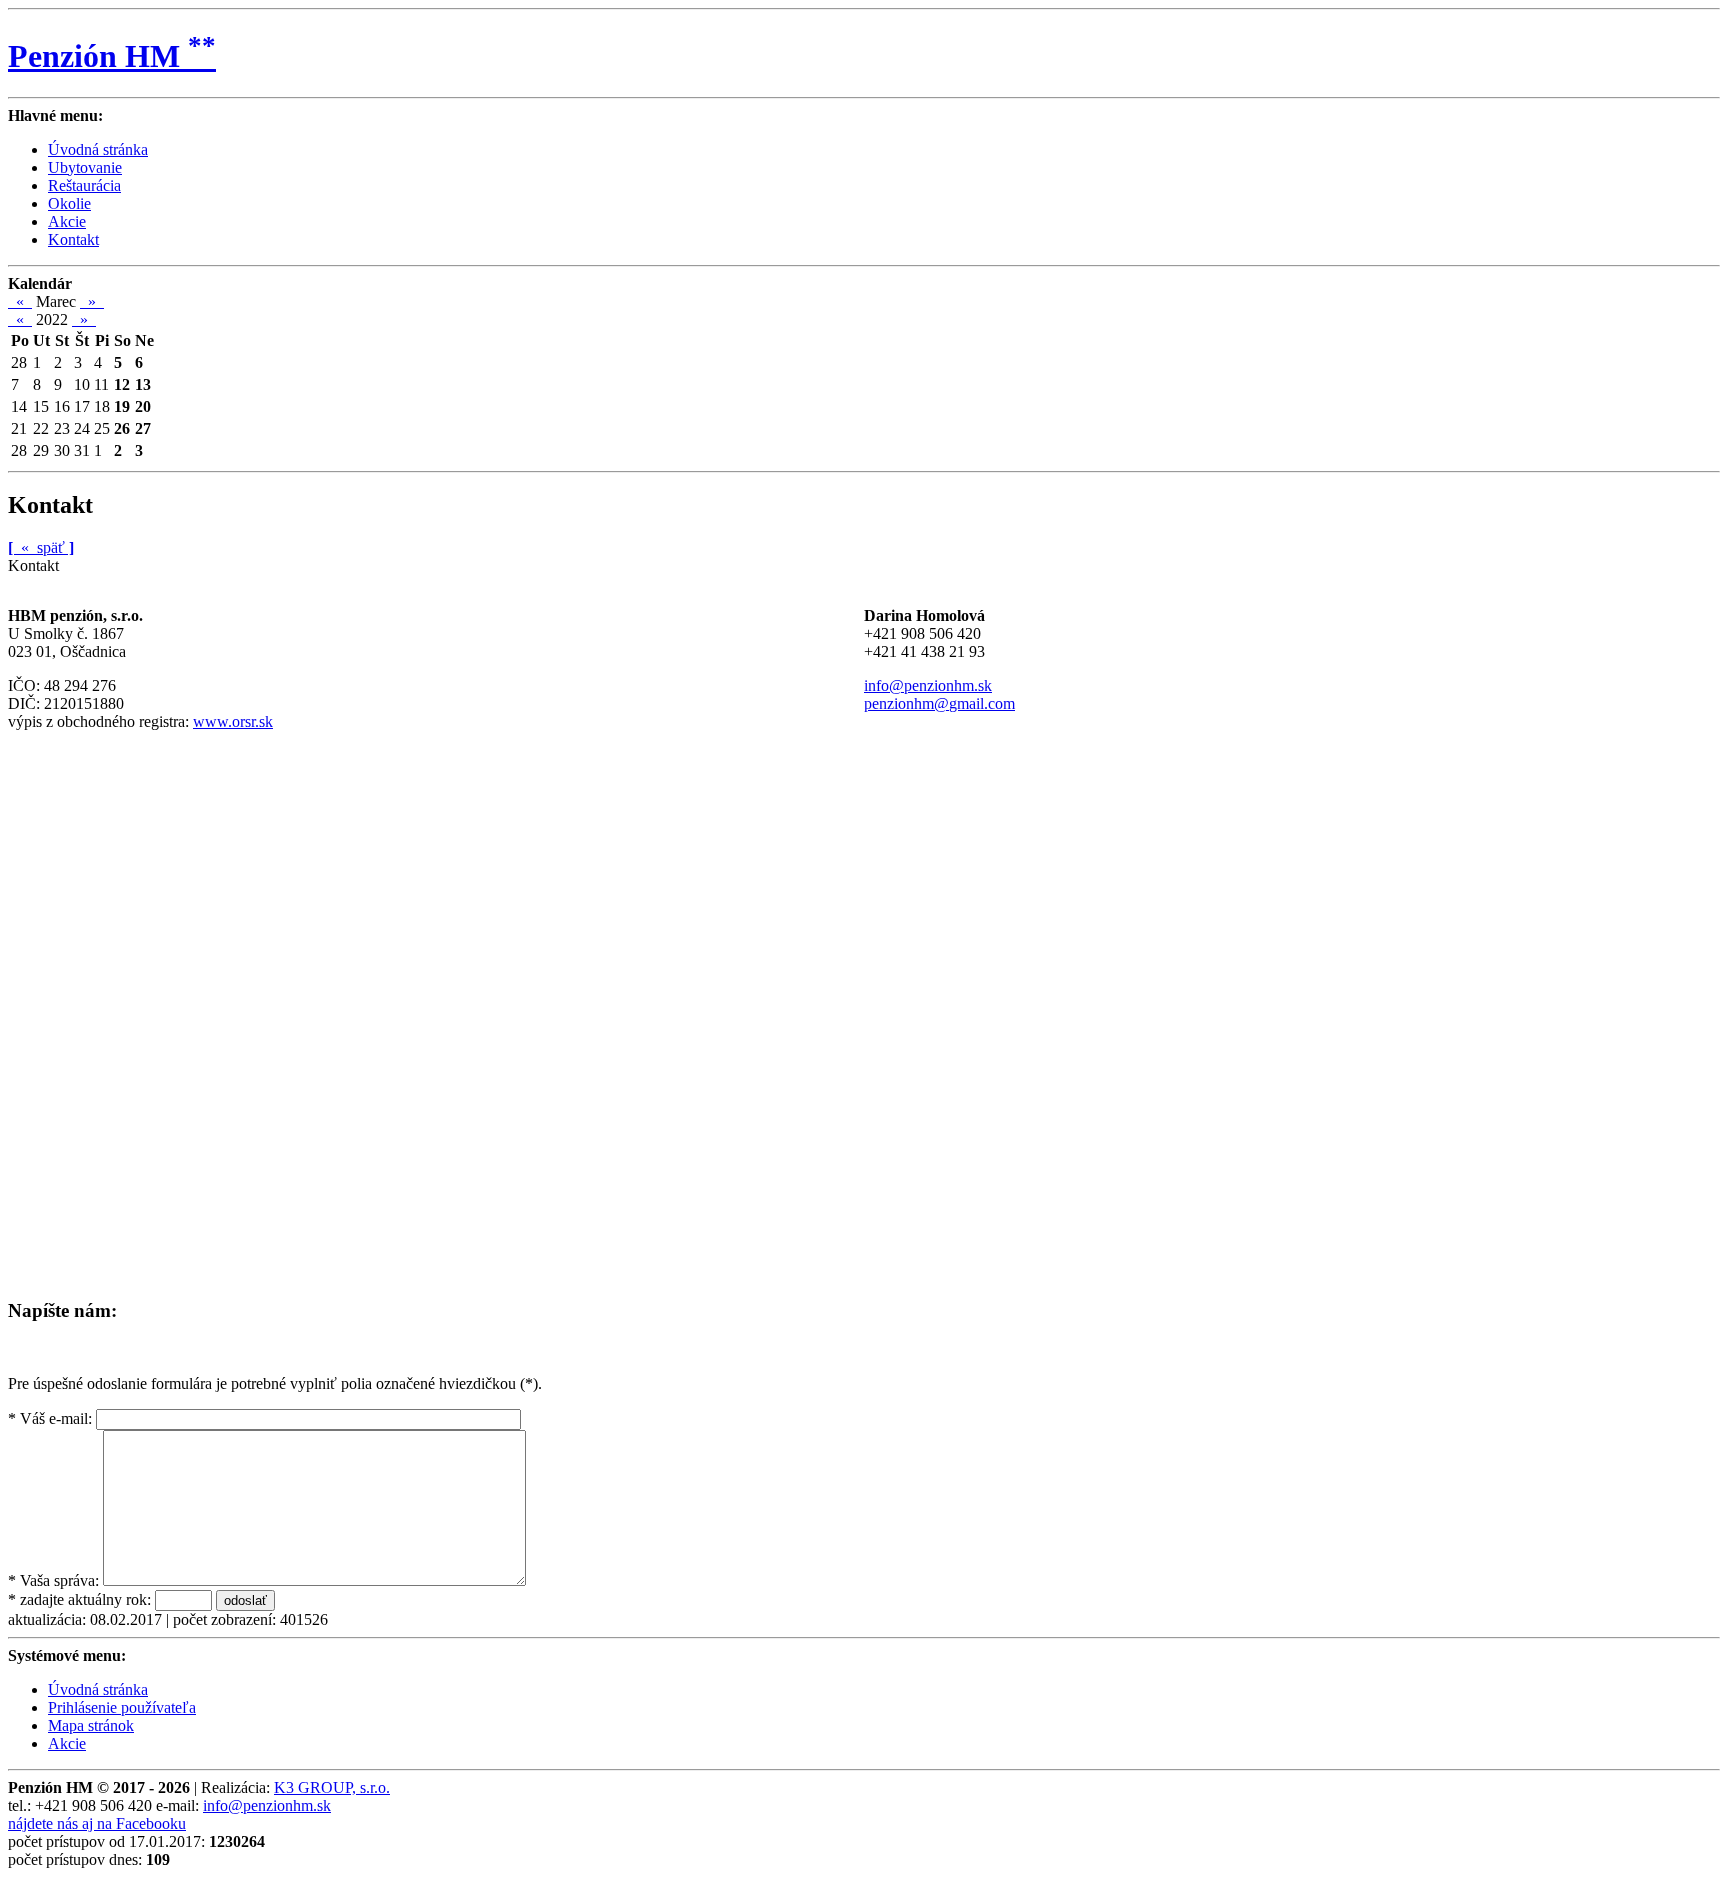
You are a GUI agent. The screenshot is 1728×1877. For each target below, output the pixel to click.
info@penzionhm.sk (928, 685)
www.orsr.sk (233, 721)
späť (41, 547)
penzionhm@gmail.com (939, 703)
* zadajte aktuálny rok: (79, 1599)
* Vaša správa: (53, 1580)
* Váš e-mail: (50, 1418)
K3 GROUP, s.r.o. (332, 1787)
